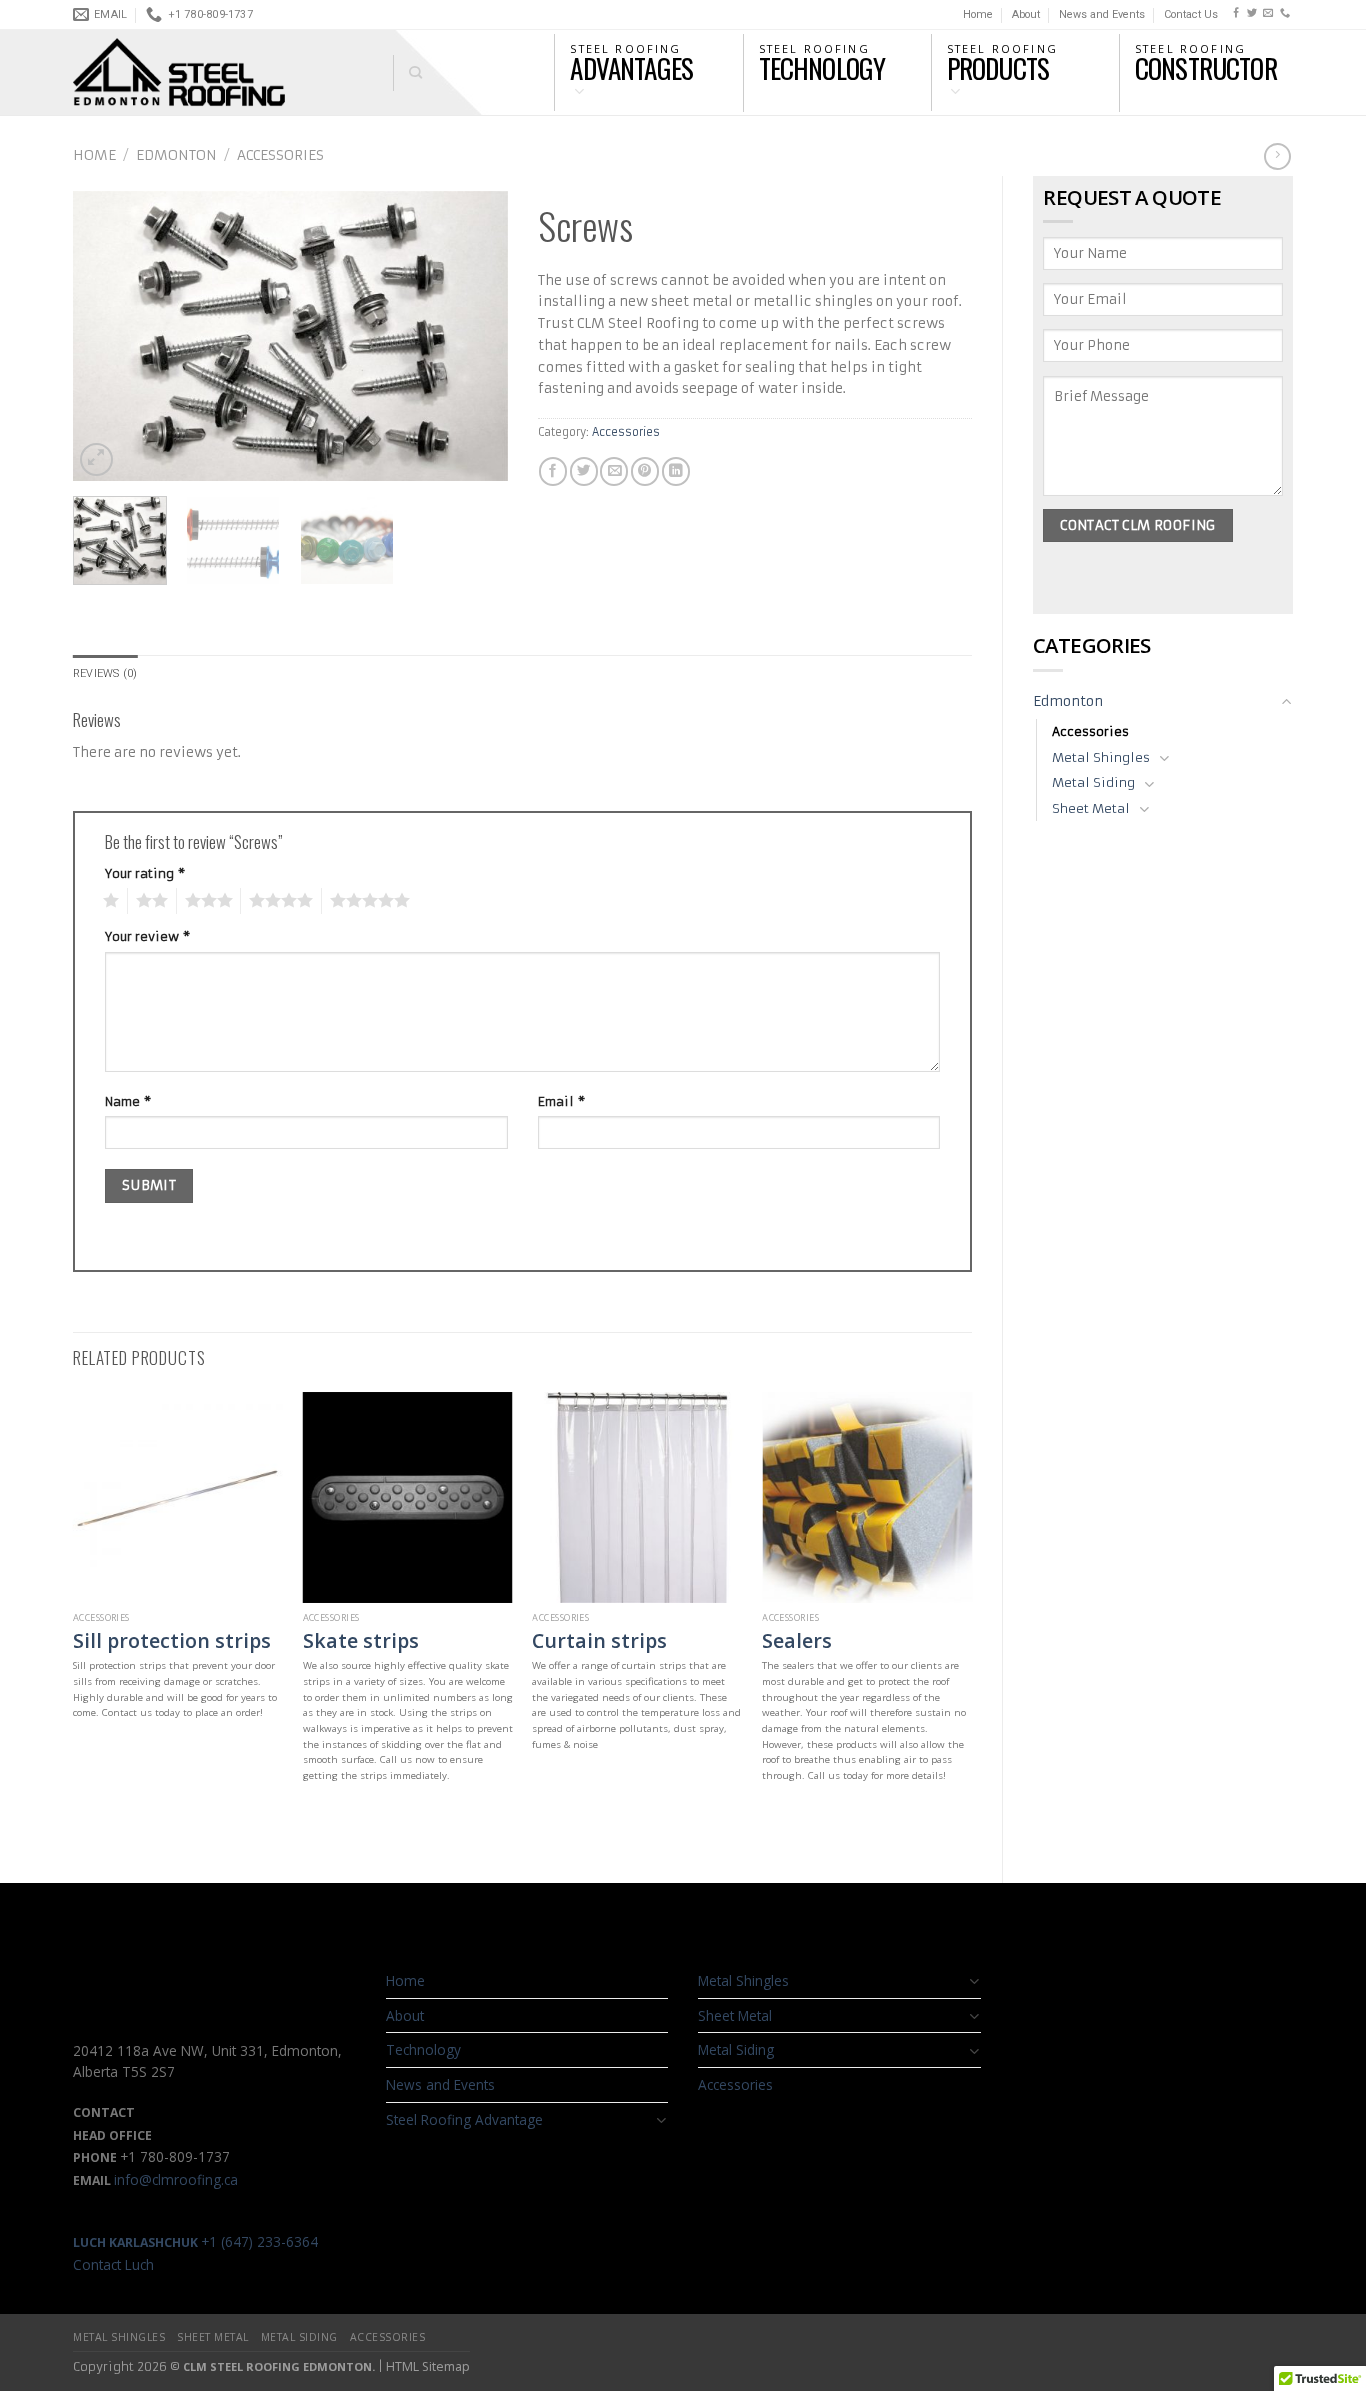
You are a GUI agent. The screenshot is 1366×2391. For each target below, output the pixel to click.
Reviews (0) (105, 673)
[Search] (407, 73)
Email (561, 1101)
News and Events (1102, 14)
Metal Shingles (1101, 757)
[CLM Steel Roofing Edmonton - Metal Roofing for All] (218, 73)
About (1026, 14)
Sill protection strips (172, 1640)
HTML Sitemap (428, 2366)
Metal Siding (1093, 782)
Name (128, 1101)
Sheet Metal (1091, 808)
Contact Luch (113, 2264)
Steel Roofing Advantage (464, 2119)
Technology (423, 2049)
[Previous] (107, 336)
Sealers (797, 1640)
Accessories (280, 155)
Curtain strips (599, 1640)
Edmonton (176, 155)
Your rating (145, 873)
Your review (147, 936)
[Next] (474, 336)
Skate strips (361, 1640)
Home (978, 14)
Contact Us (1191, 14)
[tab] (105, 673)
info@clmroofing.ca (176, 2179)
